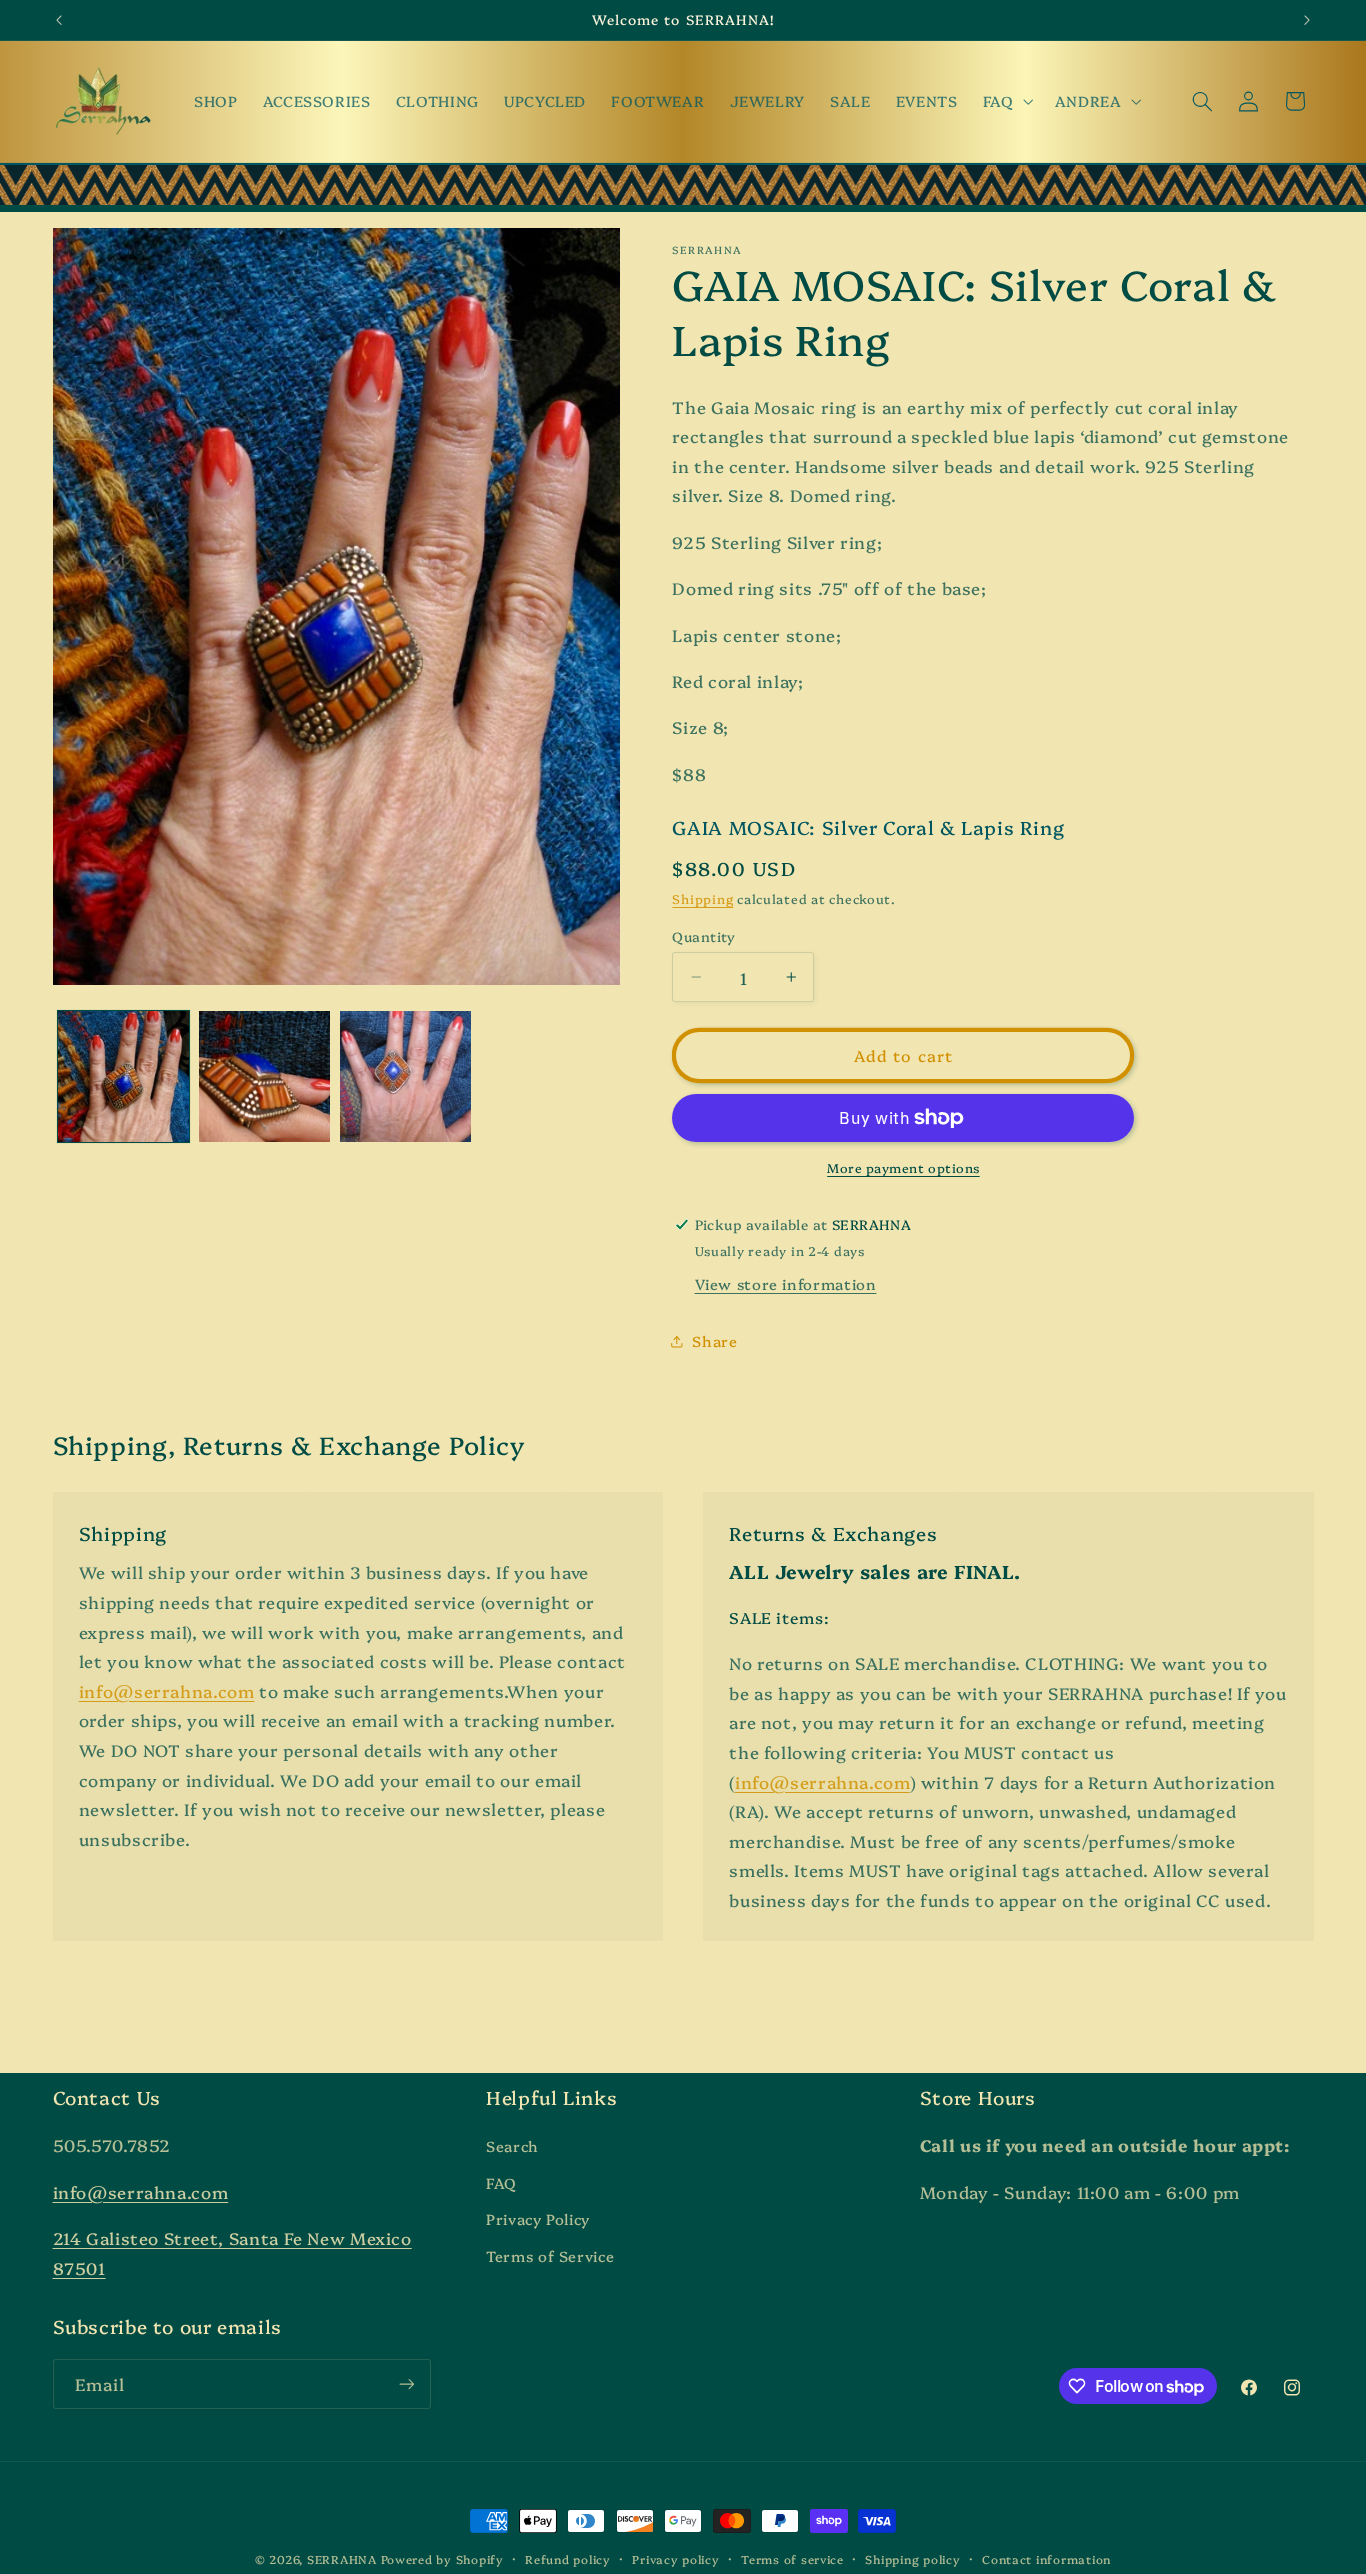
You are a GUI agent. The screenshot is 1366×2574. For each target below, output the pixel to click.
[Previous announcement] (59, 20)
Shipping (702, 898)
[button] (1006, 101)
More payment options (903, 1167)
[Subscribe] (406, 2383)
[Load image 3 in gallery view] (405, 1076)
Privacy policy (675, 2559)
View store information (786, 1283)
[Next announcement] (1307, 20)
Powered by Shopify (442, 2559)
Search (512, 2145)
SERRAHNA (342, 2559)
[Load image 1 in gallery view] (123, 1076)
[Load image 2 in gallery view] (264, 1076)
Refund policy (568, 2559)
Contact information (1046, 2559)
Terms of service (792, 2559)
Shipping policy (912, 2559)
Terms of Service (550, 2255)
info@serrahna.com (167, 1690)
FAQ (501, 2182)
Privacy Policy (538, 2218)
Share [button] (714, 1340)
